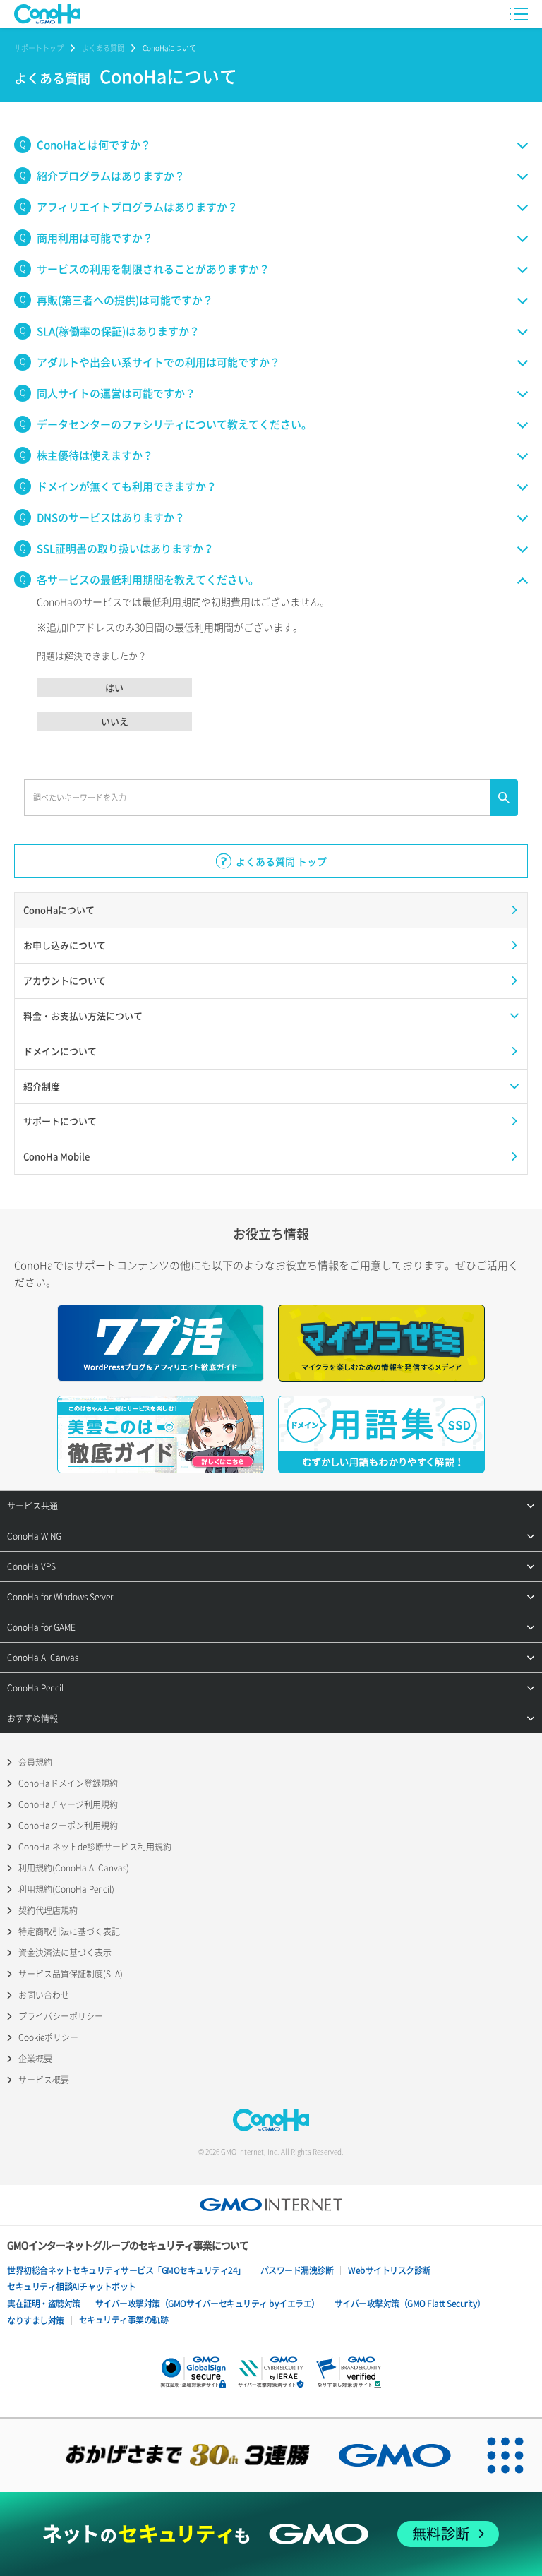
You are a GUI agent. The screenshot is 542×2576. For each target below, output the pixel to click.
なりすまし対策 (36, 2320)
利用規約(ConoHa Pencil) (66, 1889)
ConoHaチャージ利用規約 (68, 1804)
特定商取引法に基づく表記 (69, 1931)
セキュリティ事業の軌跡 (124, 2320)
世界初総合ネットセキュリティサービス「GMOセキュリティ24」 (126, 2270)
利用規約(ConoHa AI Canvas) (74, 1868)
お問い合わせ (44, 1995)
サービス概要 (44, 2080)
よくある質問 (103, 48)
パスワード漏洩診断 (297, 2270)
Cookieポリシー (48, 2037)
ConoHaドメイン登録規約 (68, 1783)
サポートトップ (39, 48)
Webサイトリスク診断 (389, 2270)
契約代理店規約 (48, 1910)
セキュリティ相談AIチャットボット (72, 2287)
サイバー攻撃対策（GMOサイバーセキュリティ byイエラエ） (207, 2304)
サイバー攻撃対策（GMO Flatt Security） (410, 2304)
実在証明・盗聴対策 (44, 2304)
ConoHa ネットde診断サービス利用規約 (95, 1847)
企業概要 (35, 2059)
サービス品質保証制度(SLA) (71, 1974)
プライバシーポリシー (61, 2016)
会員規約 (35, 1762)
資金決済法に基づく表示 (65, 1953)
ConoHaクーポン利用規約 (68, 1826)
